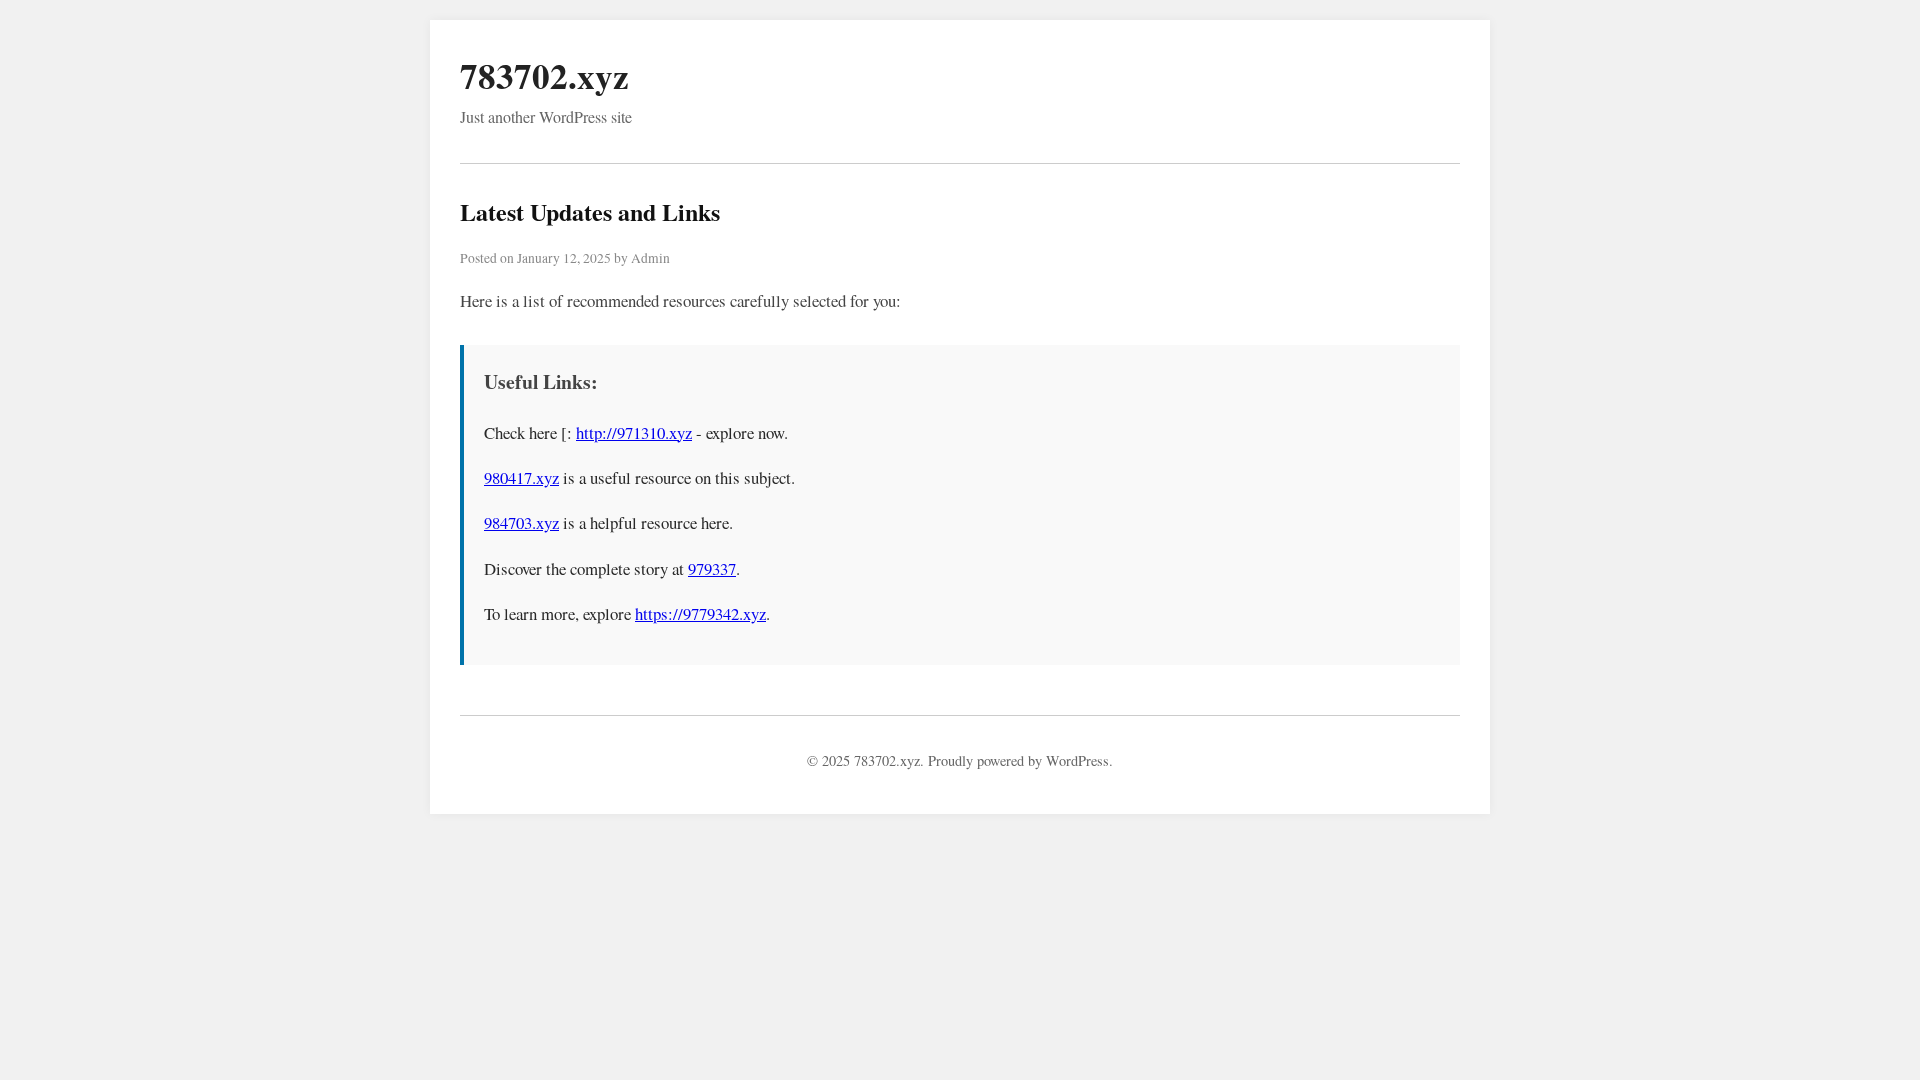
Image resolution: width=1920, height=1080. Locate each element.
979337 (712, 568)
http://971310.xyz (634, 432)
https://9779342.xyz (700, 613)
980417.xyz (521, 477)
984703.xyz (521, 522)
